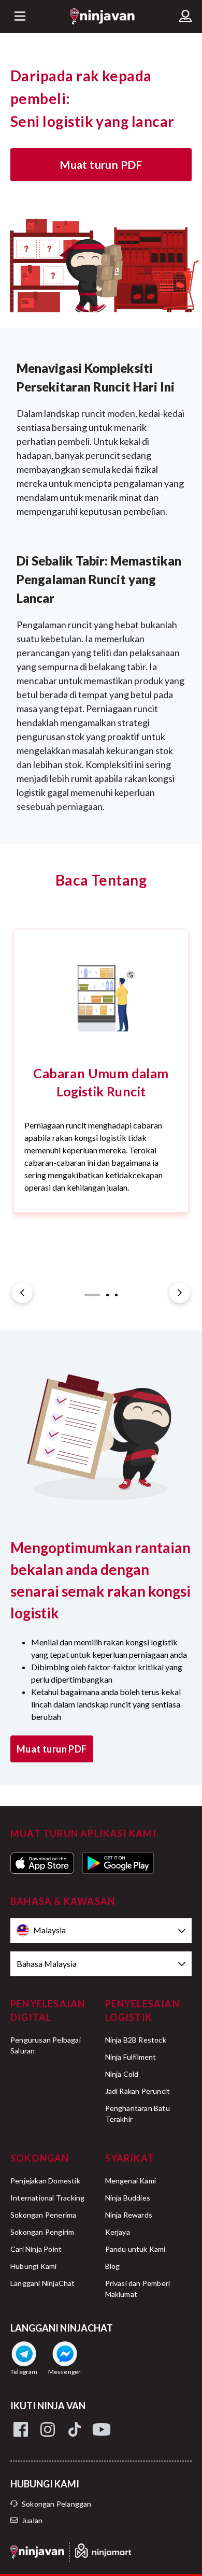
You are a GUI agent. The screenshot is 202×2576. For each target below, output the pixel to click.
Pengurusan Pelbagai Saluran (46, 2045)
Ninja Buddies (128, 2198)
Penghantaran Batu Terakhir (138, 2114)
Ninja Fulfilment (131, 2057)
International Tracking (47, 2198)
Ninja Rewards (129, 2215)
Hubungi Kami (33, 2266)
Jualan (32, 2520)
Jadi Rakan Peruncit (138, 2091)
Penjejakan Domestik (45, 2181)
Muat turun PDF (101, 164)
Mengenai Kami (131, 2181)
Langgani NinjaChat (43, 2283)
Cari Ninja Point (36, 2249)
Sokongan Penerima (43, 2215)
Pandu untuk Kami (135, 2249)
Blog (113, 2266)
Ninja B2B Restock (136, 2040)
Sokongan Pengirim (42, 2232)
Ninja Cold (122, 2074)
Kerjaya (118, 2232)
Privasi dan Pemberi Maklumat (138, 2289)
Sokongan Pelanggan (57, 2504)
